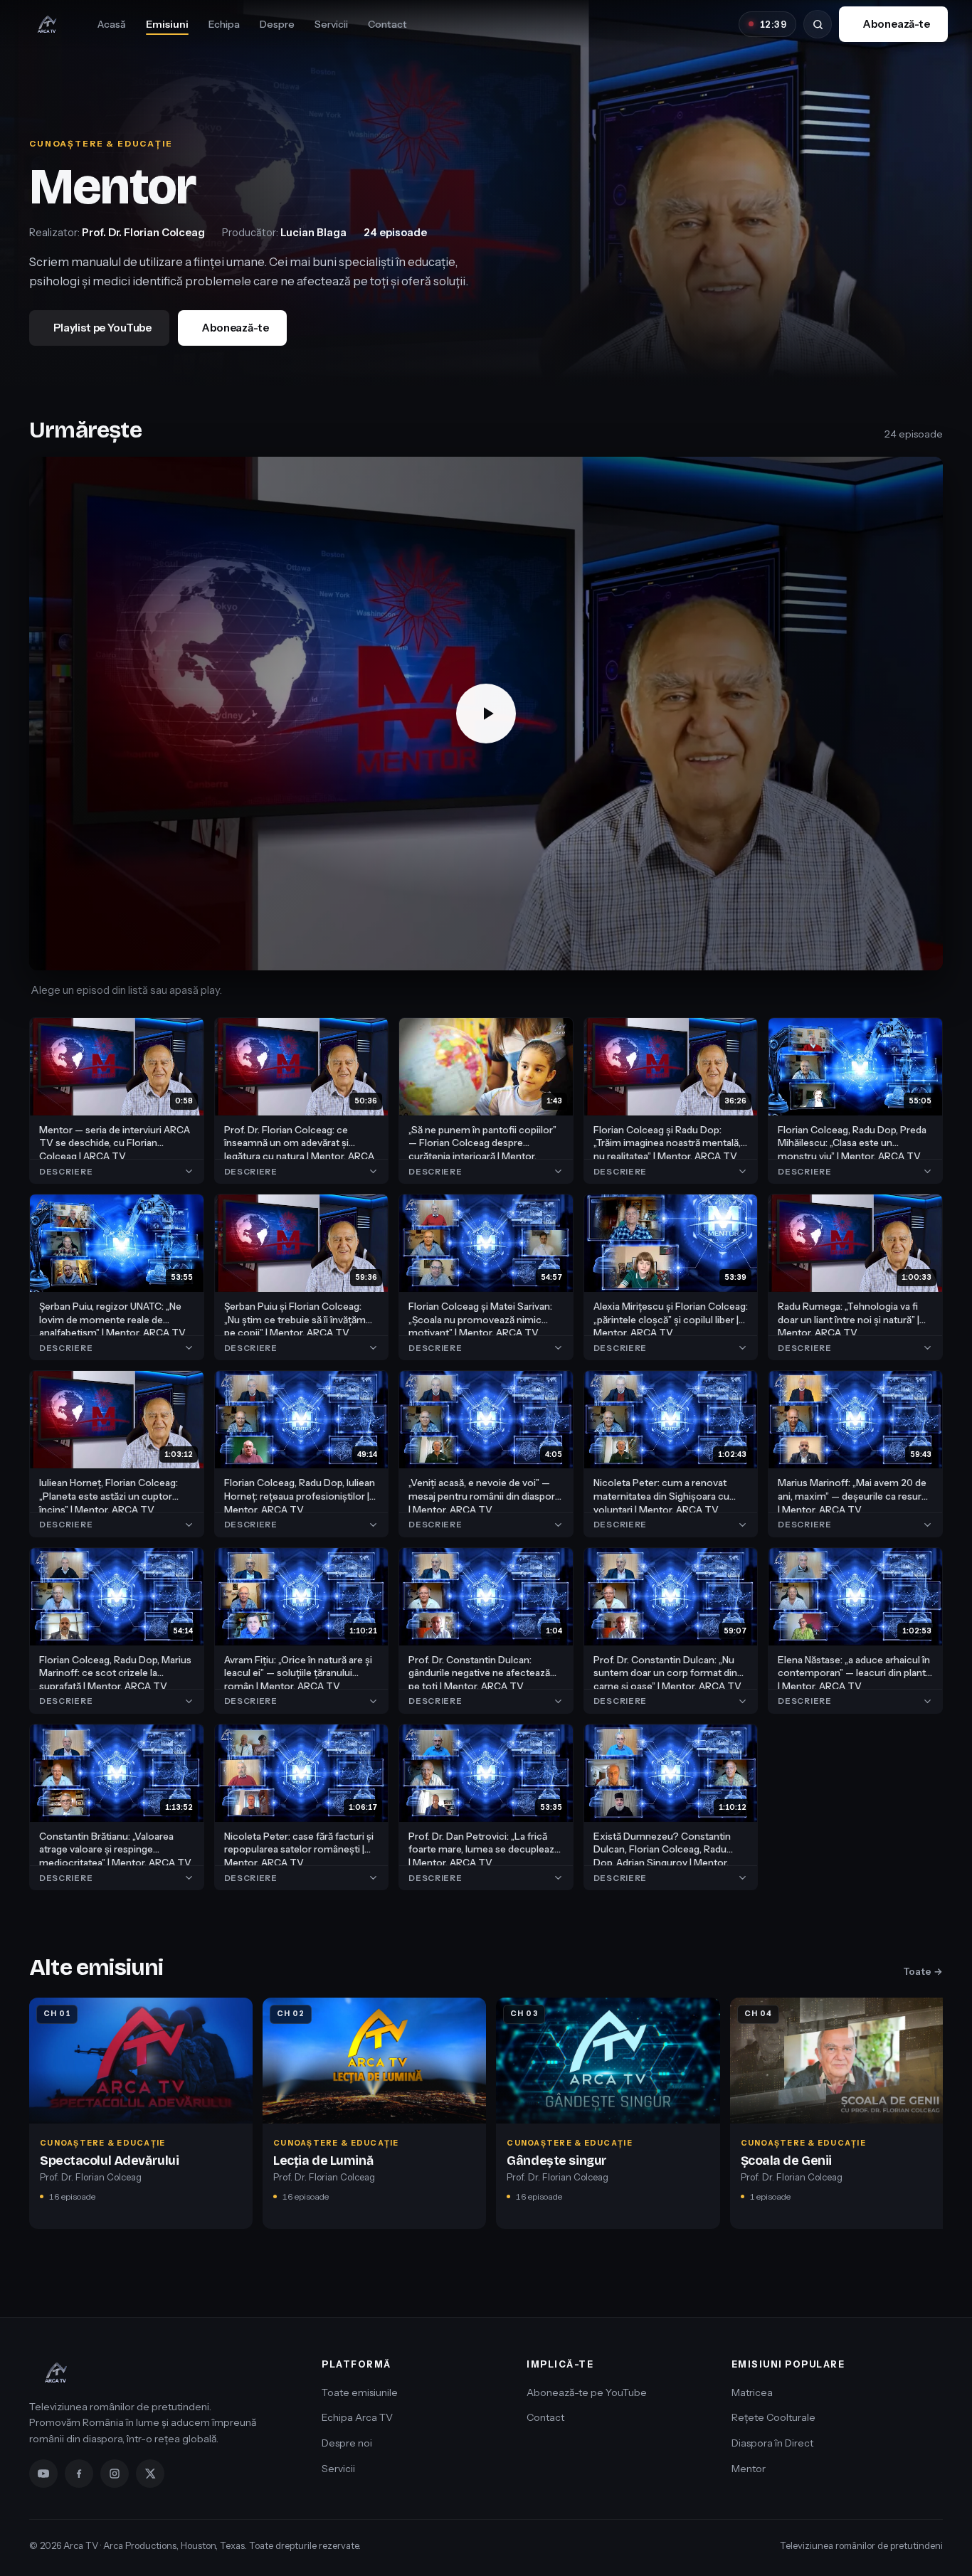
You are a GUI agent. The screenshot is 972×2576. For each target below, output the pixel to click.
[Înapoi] (35, 2118)
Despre (277, 24)
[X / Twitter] (150, 2474)
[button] (486, 714)
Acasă (112, 24)
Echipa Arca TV (357, 2417)
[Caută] (818, 24)
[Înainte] (937, 2118)
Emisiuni (167, 24)
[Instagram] (115, 2474)
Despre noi (347, 2443)
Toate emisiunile (360, 2392)
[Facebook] (79, 2474)
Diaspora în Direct (772, 2443)
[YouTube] (43, 2474)
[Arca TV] (47, 24)
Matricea (752, 2392)
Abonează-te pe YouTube (587, 2392)
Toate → (923, 1971)
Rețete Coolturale (773, 2417)
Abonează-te (896, 24)
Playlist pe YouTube (102, 328)
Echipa (224, 24)
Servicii (331, 24)
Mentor (749, 2469)
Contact (387, 24)
